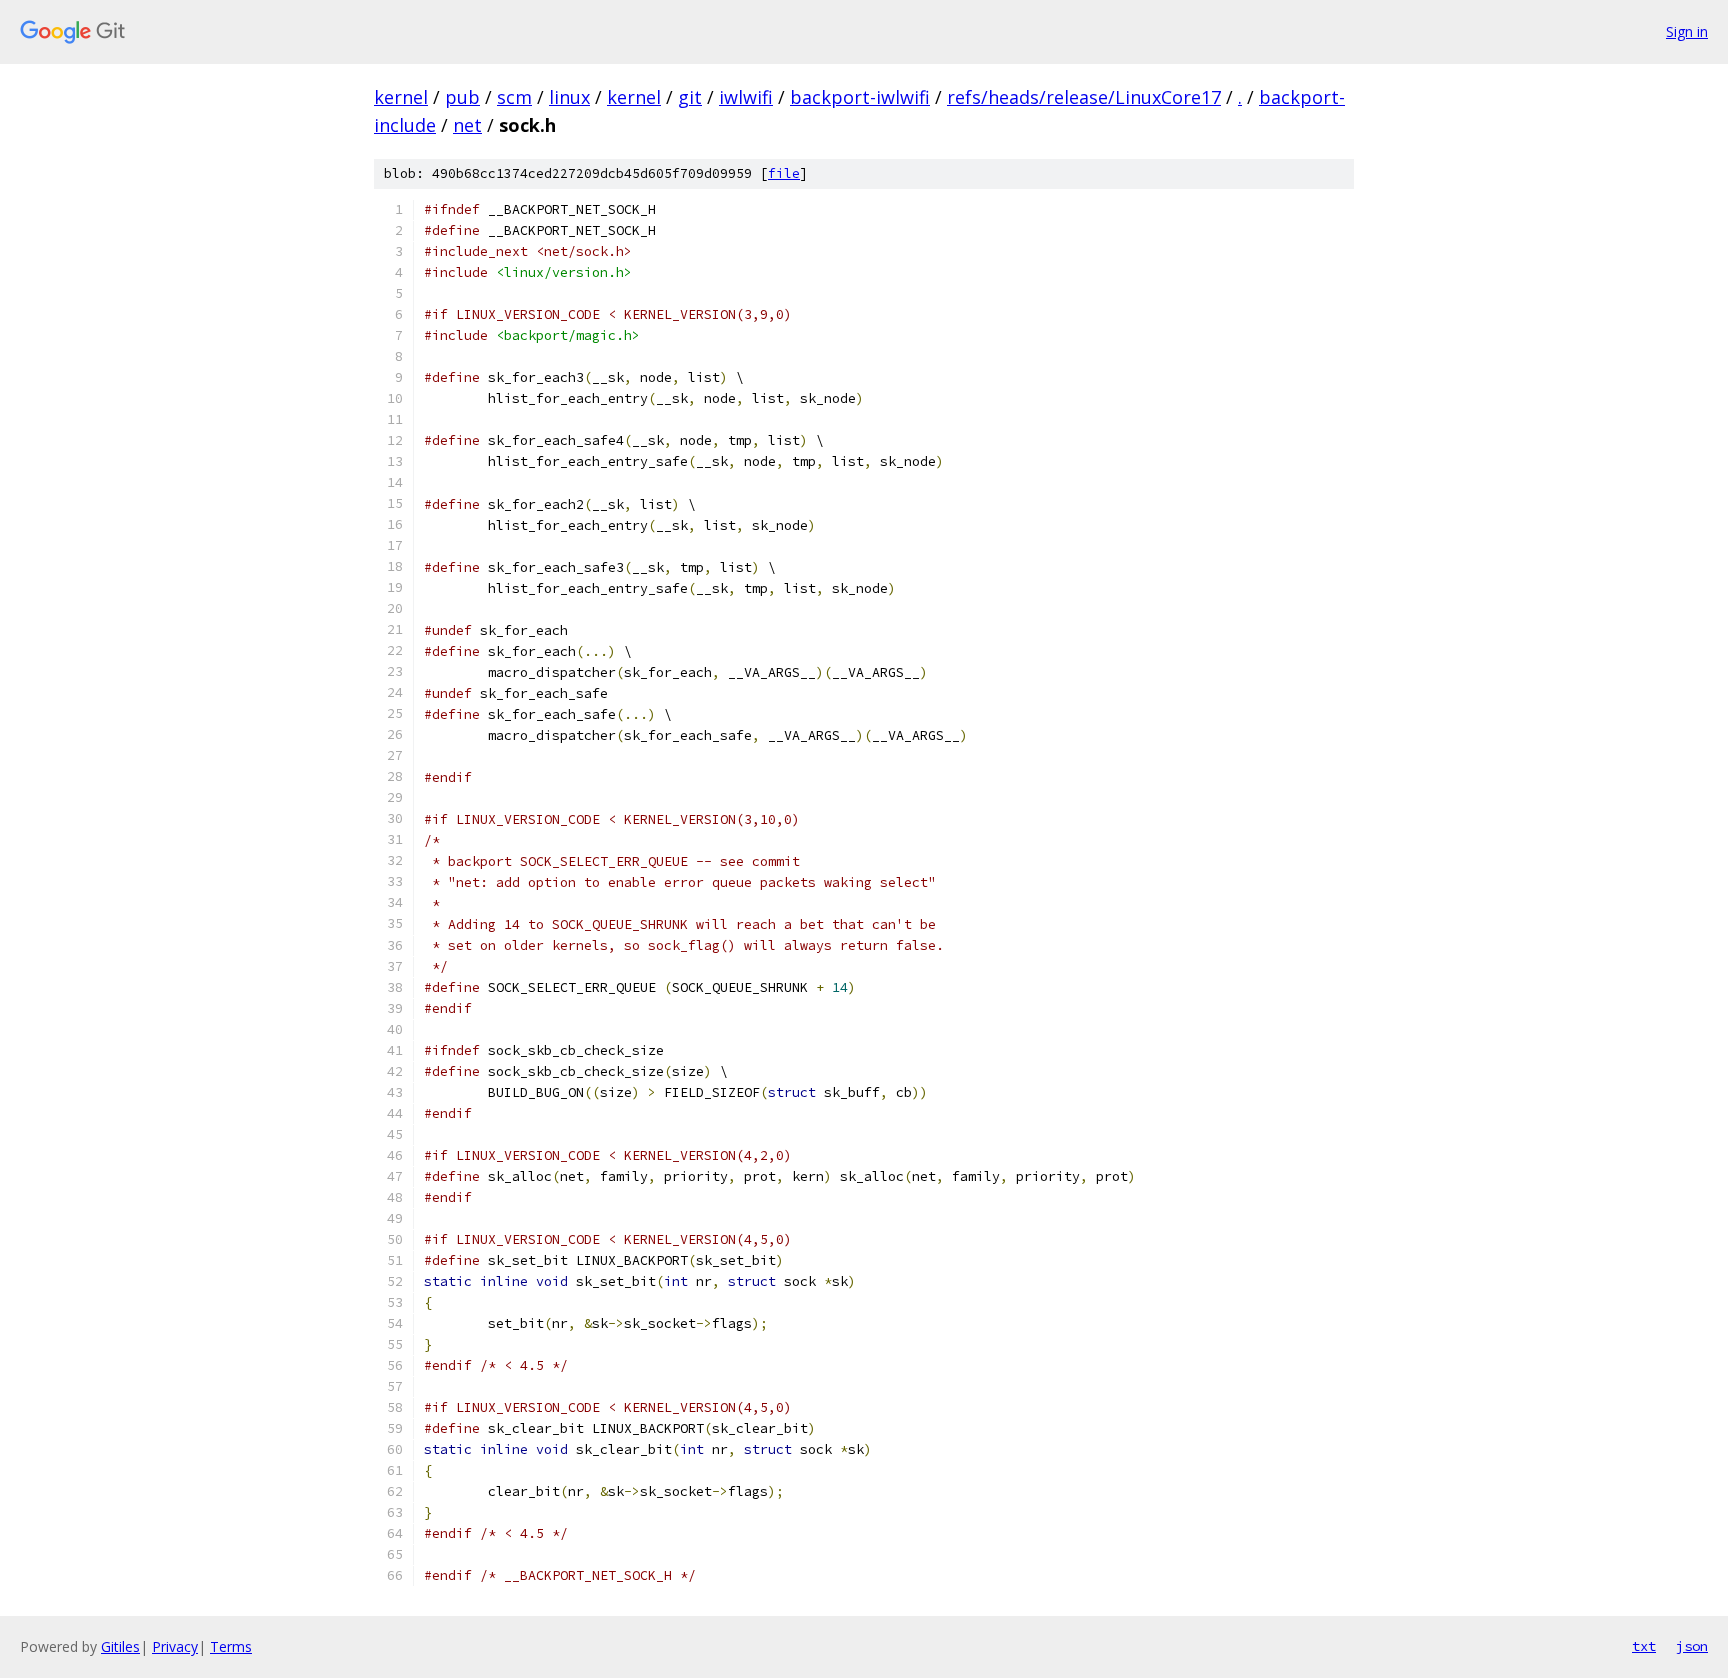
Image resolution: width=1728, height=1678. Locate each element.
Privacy (175, 1646)
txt (1644, 1646)
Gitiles (120, 1646)
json (1692, 1646)
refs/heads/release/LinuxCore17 (1084, 97)
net (467, 125)
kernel (401, 97)
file (784, 173)
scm (514, 97)
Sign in (1687, 31)
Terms (231, 1646)
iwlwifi (746, 97)
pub (462, 97)
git (690, 97)
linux (569, 97)
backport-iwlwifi (860, 97)
